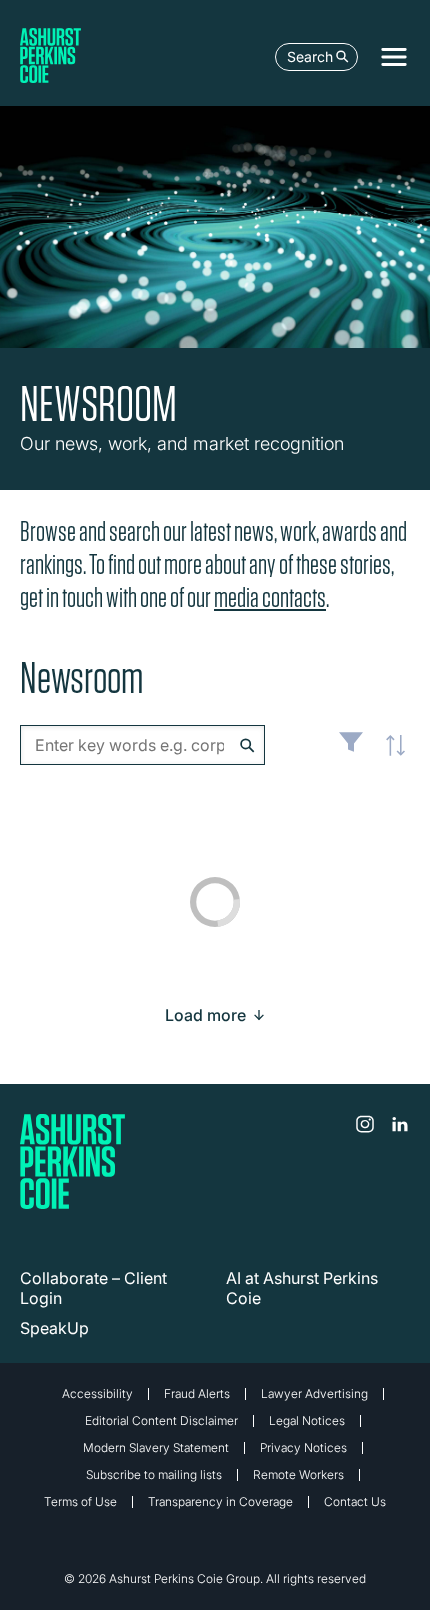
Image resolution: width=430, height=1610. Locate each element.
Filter (351, 750)
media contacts (270, 597)
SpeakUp (54, 1328)
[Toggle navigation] (394, 57)
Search (310, 56)
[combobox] (142, 745)
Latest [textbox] (390, 756)
